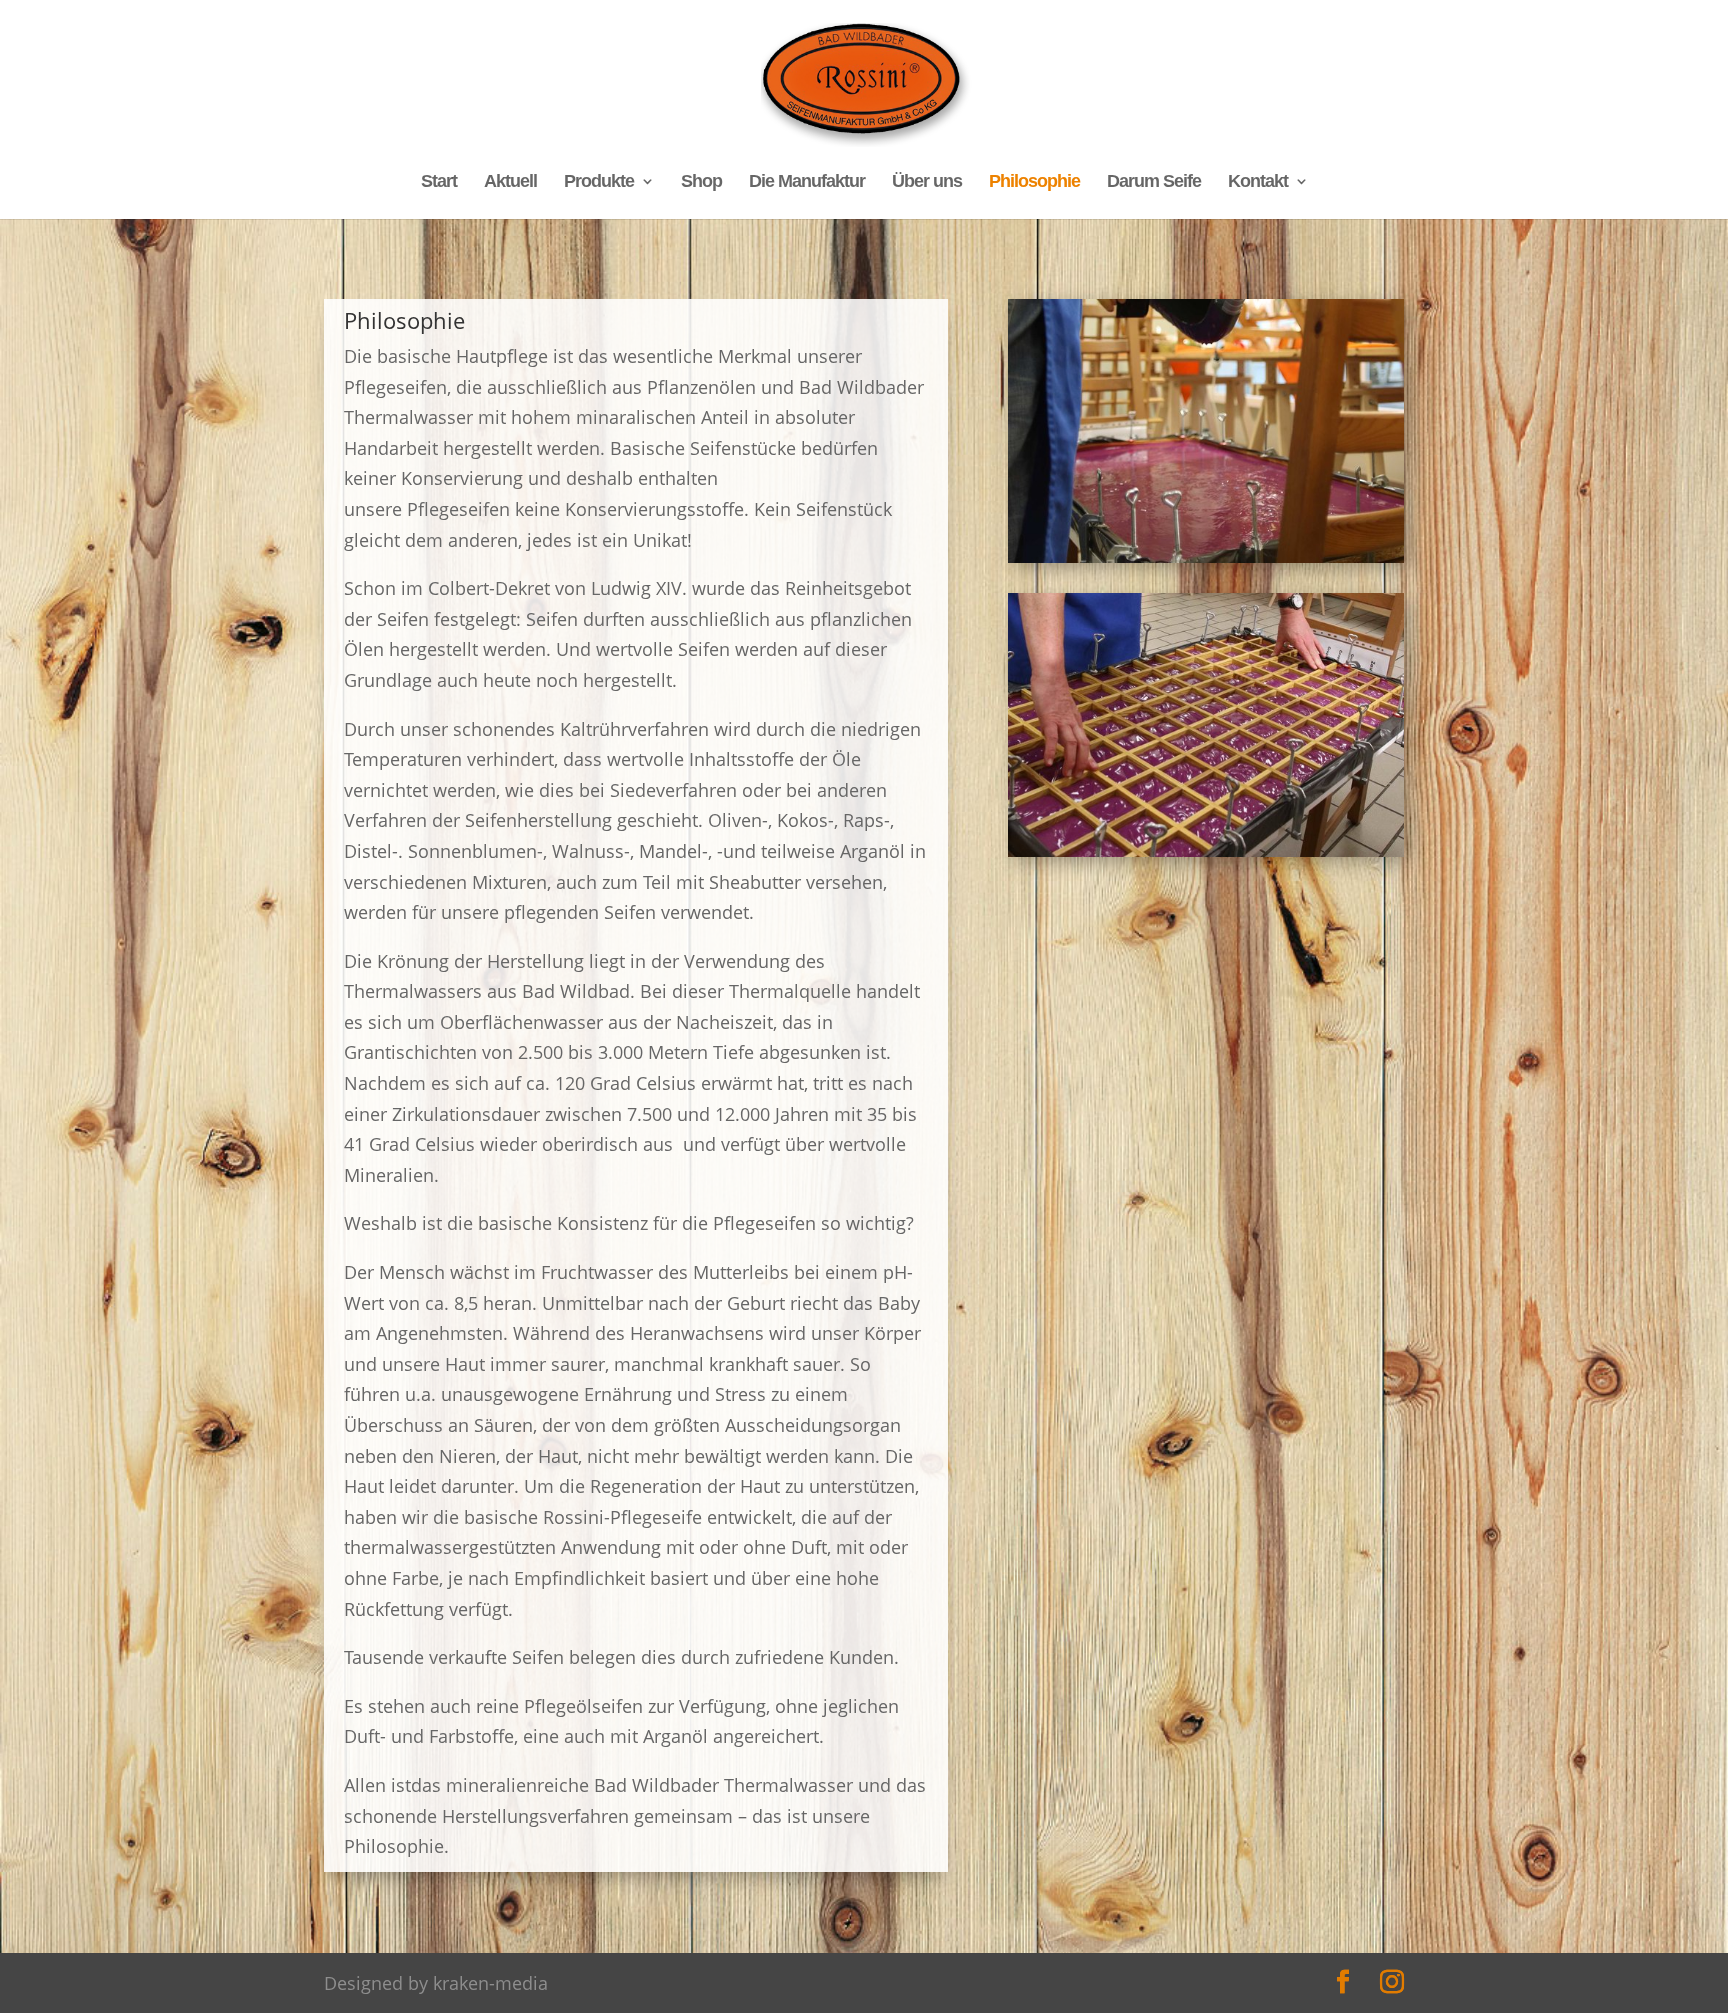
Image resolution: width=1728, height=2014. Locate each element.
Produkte (599, 182)
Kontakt (1258, 182)
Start (439, 182)
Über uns (927, 182)
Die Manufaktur (807, 182)
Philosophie (1034, 182)
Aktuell (510, 182)
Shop (701, 182)
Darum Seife (1154, 182)
